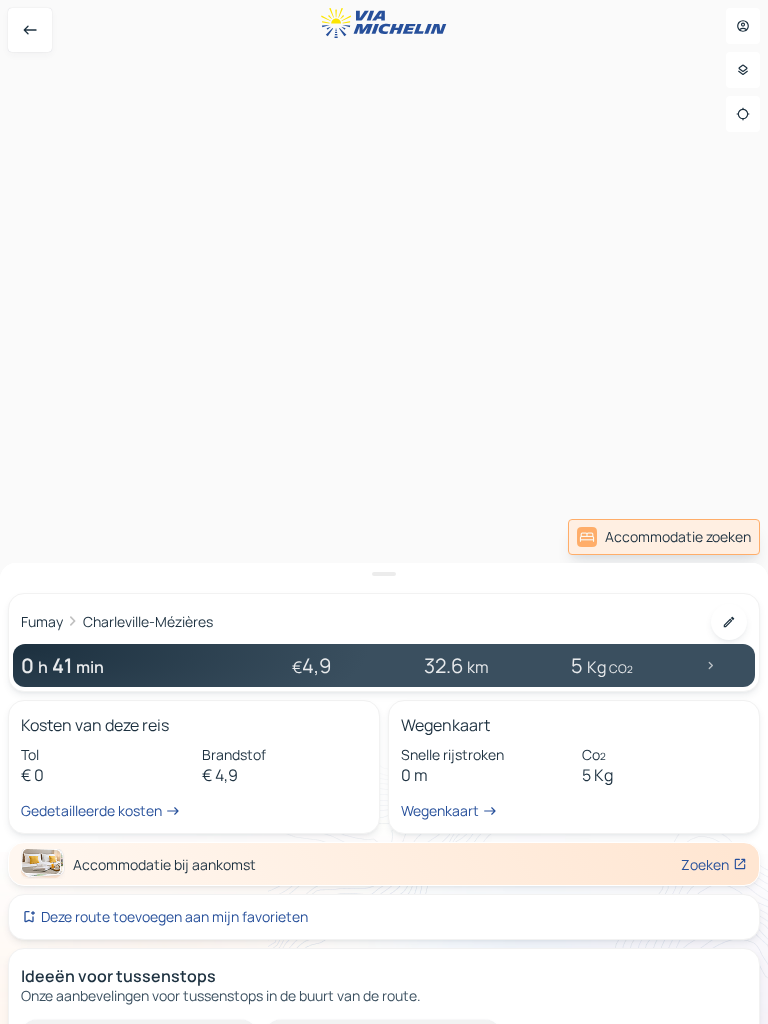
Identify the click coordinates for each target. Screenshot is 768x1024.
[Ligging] (743, 114)
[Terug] (30, 30)
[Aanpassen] (729, 622)
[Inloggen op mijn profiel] (743, 26)
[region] (384, 512)
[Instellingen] (743, 70)
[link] (664, 537)
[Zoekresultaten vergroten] (384, 574)
